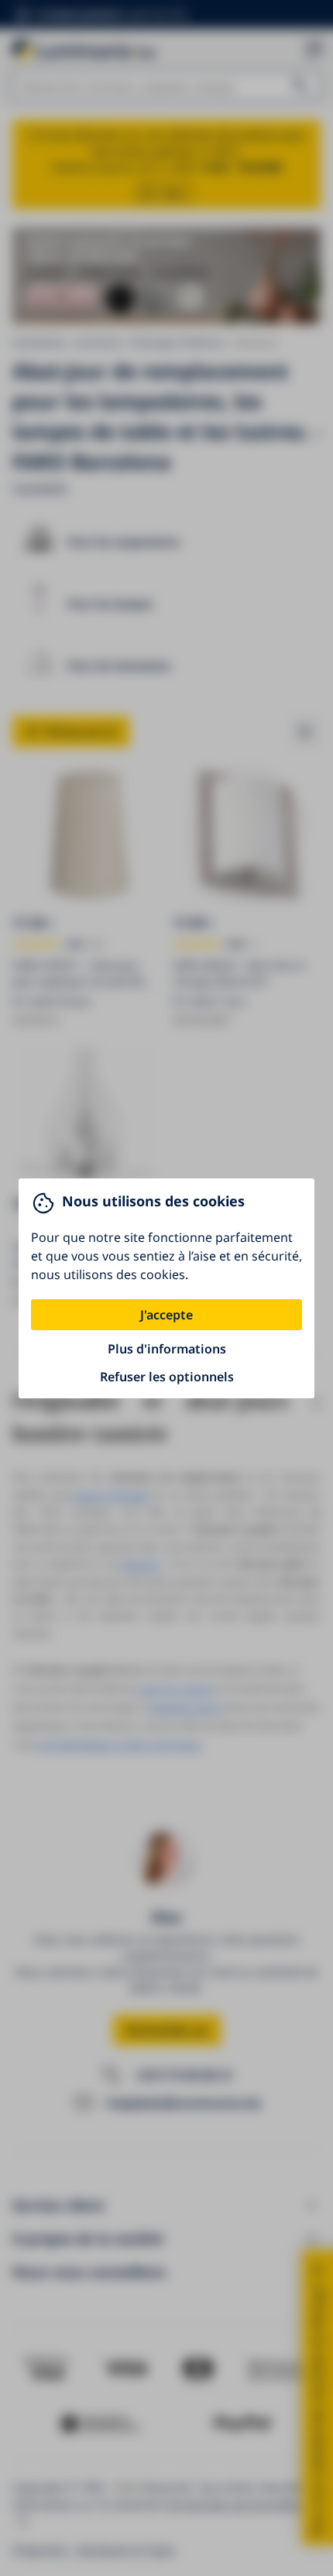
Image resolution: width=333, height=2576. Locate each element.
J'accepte (166, 1315)
